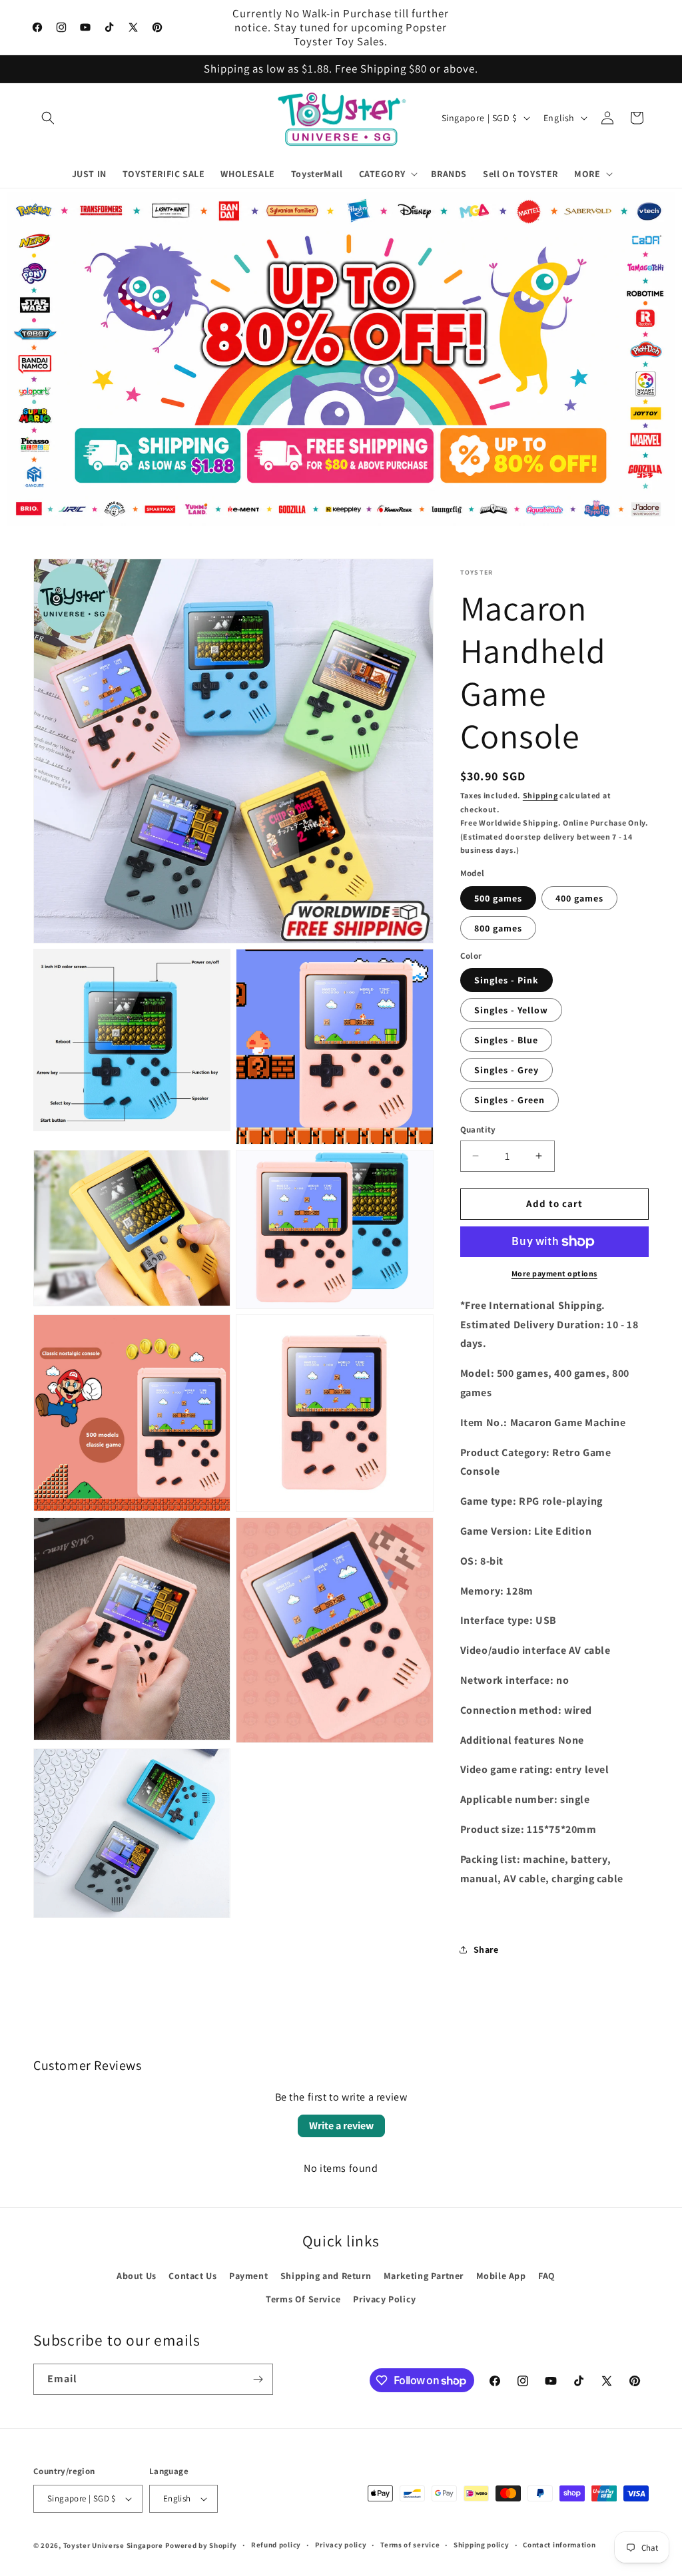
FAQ (547, 2276)
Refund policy (276, 2545)
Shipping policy (482, 2545)
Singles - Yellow (511, 1010)
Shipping (540, 795)
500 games (498, 898)
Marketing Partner (424, 2276)
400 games (579, 898)
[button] (48, 118)
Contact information (559, 2545)
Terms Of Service (303, 2299)
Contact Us (192, 2276)
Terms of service (410, 2545)
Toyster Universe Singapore (113, 2545)
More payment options (554, 1273)
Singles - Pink (507, 980)
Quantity (478, 1130)
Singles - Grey (507, 1070)
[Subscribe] (258, 2379)
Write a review (341, 2126)
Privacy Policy (384, 2299)
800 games (498, 928)
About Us (137, 2276)
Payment (248, 2276)
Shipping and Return (326, 2276)
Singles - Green (510, 1100)
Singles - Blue (506, 1040)
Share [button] (486, 1949)
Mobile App (501, 2276)
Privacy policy (341, 2545)
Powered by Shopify (201, 2545)
